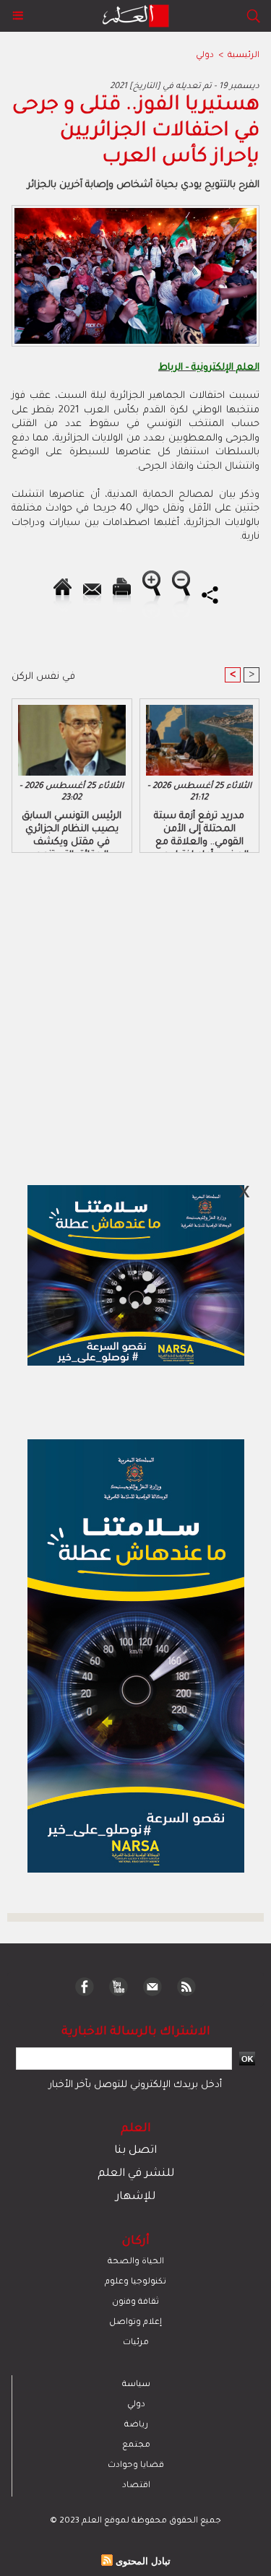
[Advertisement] (121, 1287)
